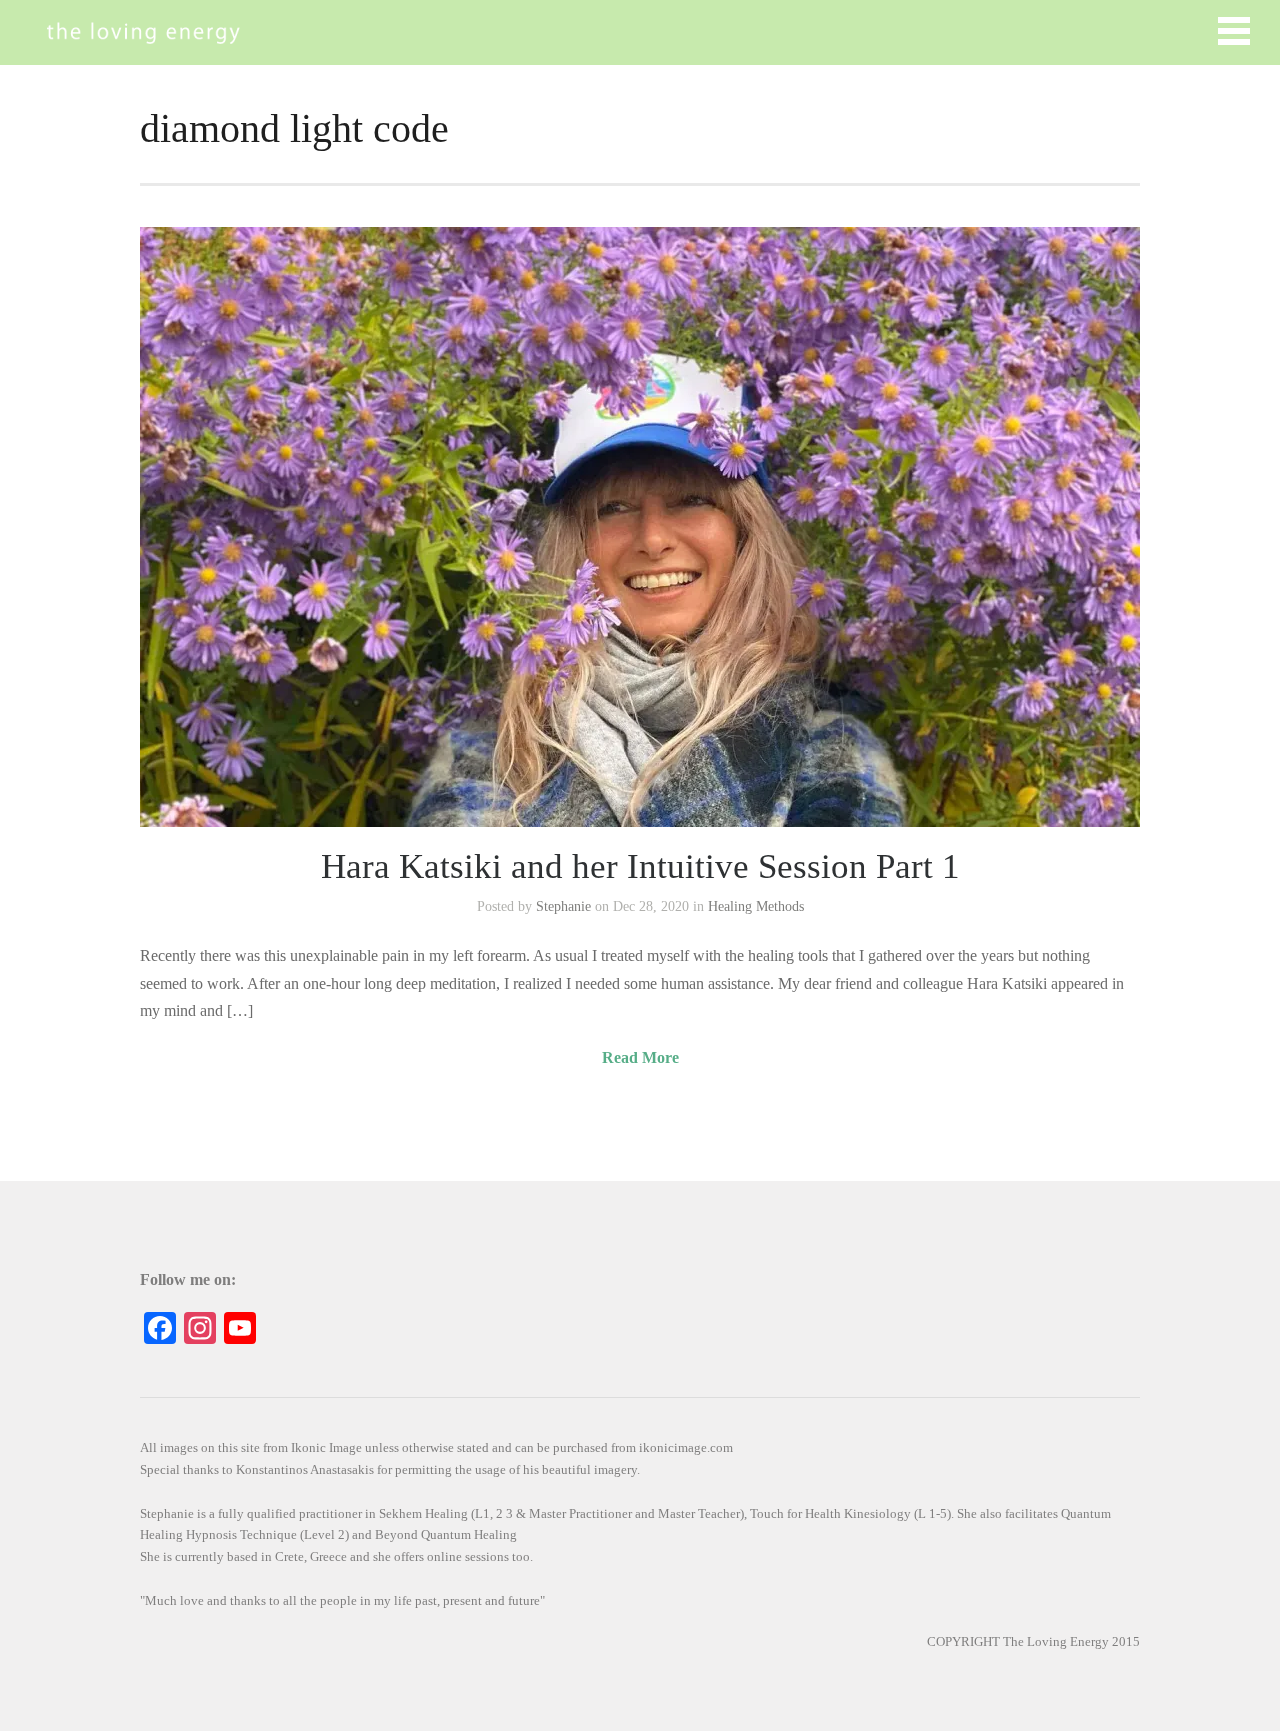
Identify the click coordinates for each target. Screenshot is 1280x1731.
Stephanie (563, 906)
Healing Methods (756, 906)
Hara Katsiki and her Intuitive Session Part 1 (640, 866)
